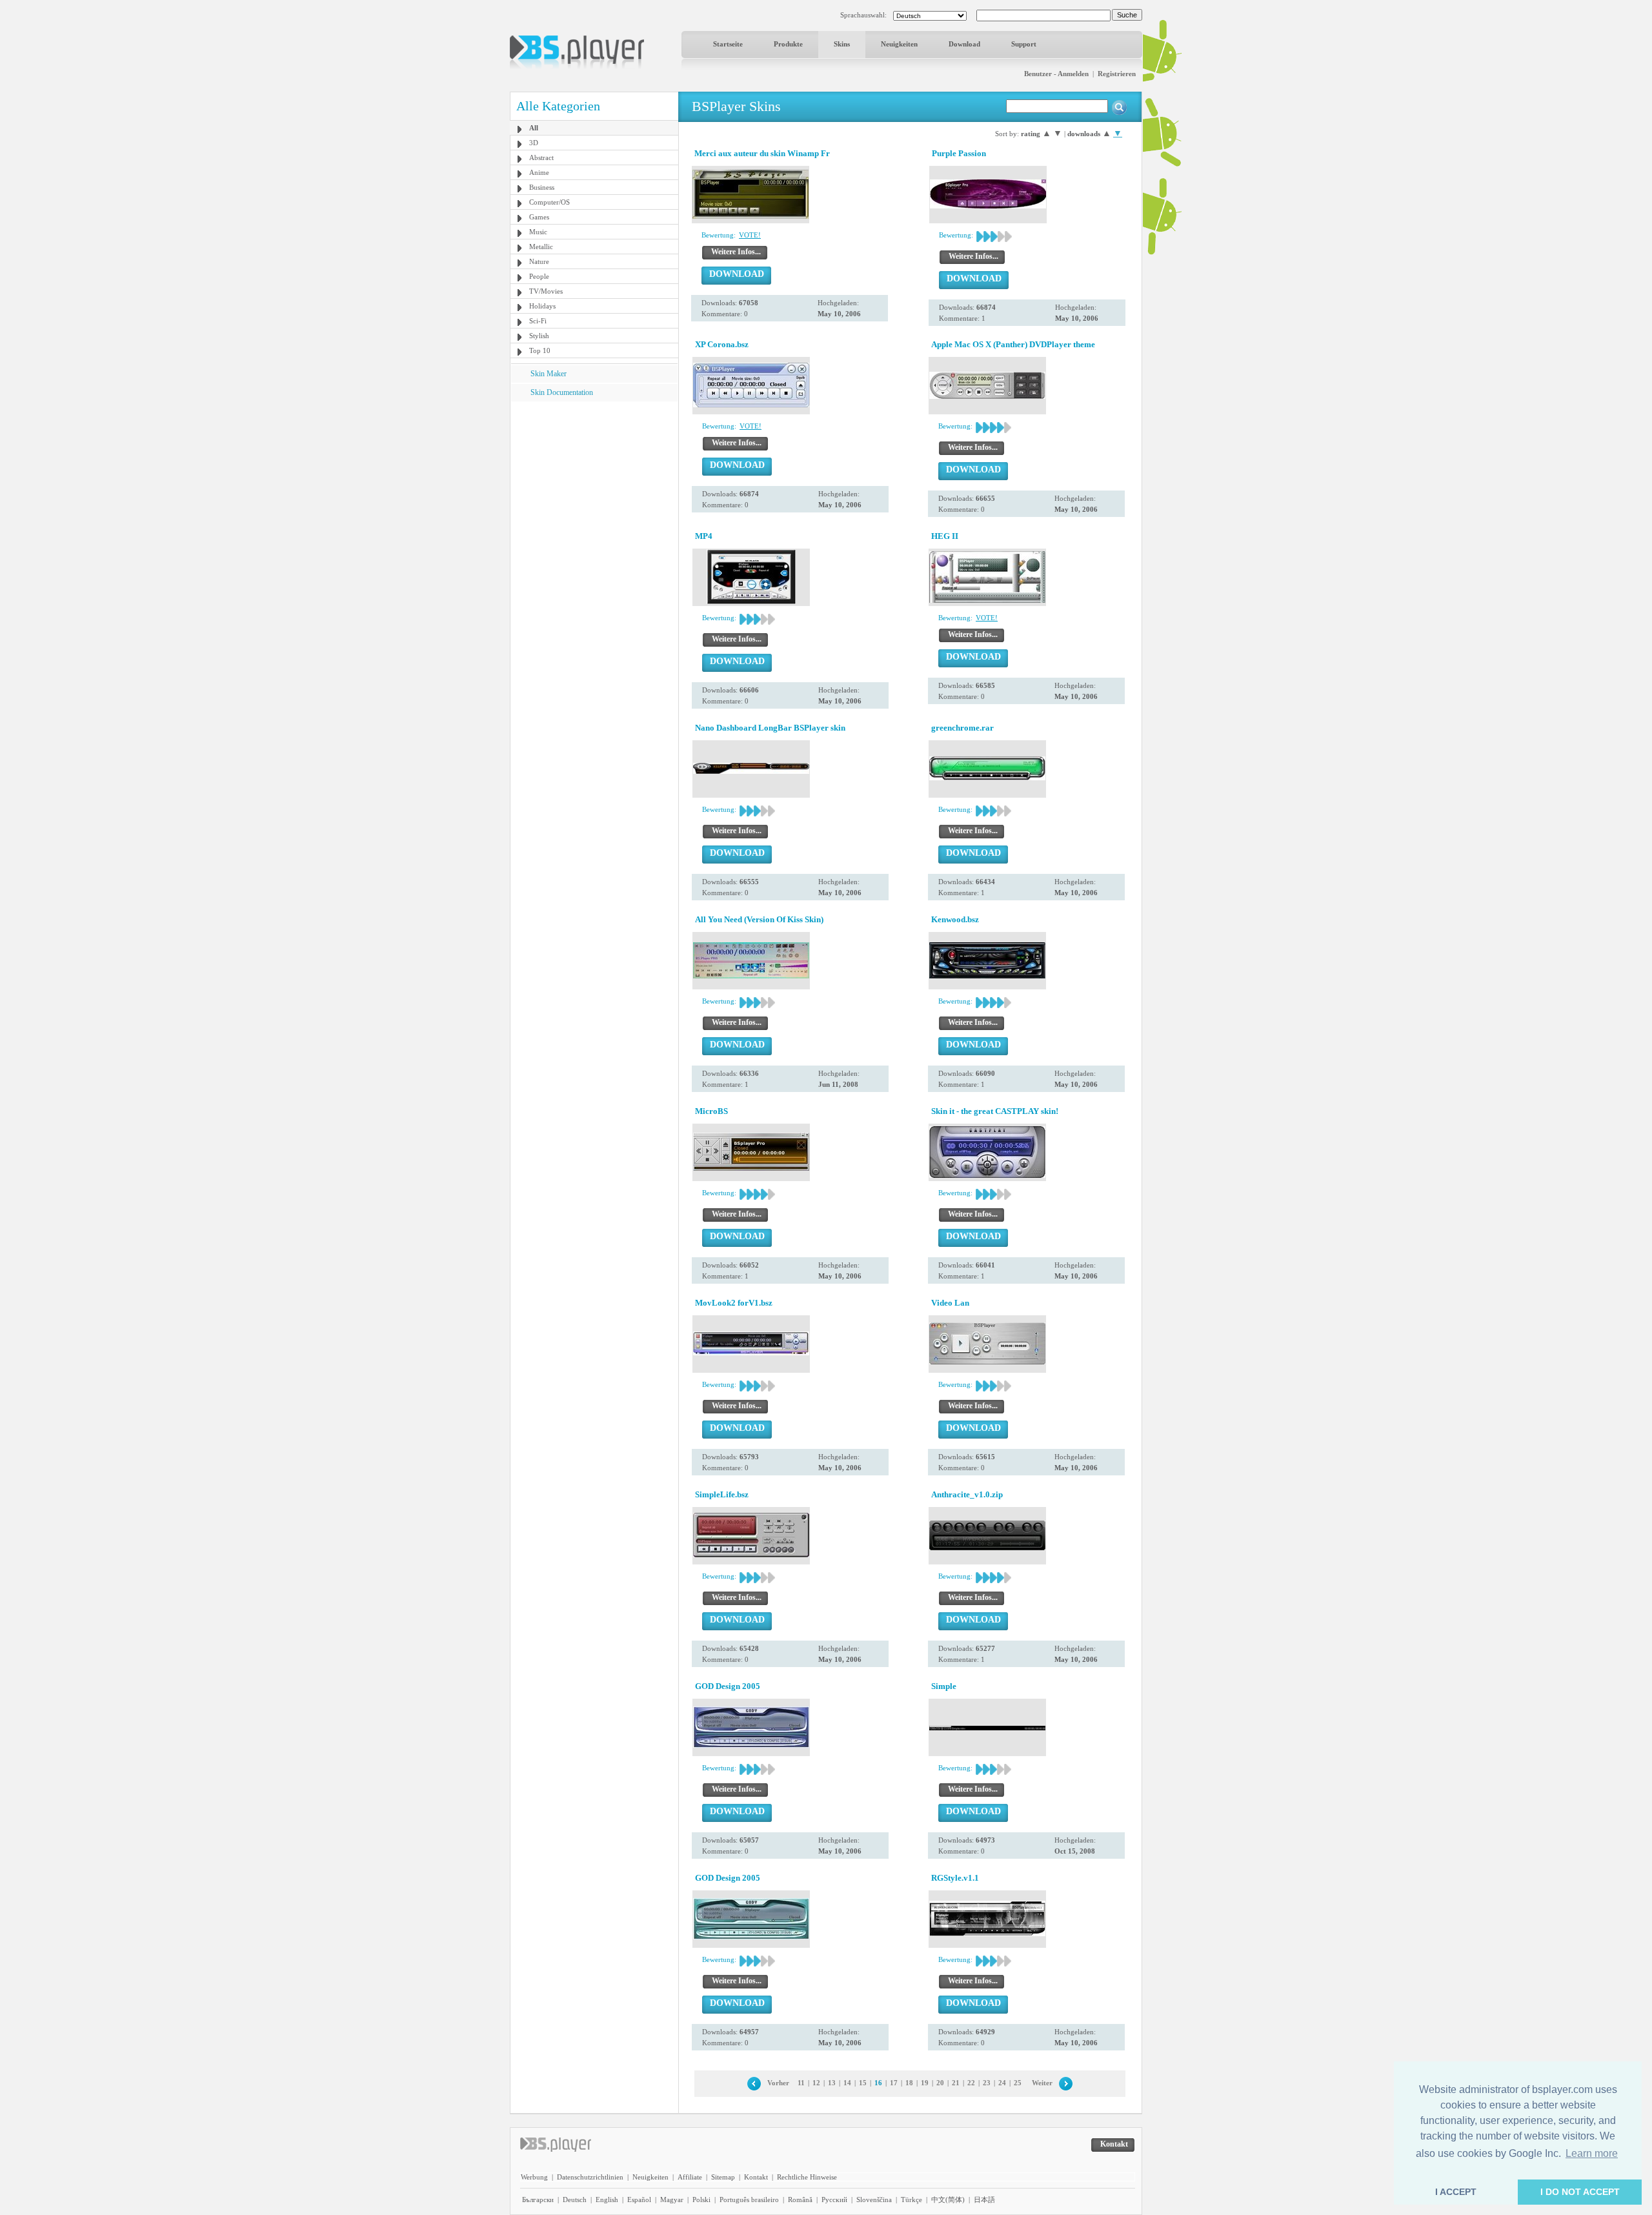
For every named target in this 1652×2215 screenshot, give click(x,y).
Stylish (539, 336)
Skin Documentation (562, 392)
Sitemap (723, 2177)
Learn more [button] (1592, 2153)
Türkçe (912, 2200)
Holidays (542, 306)
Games (539, 217)
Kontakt (756, 2177)
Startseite (728, 44)
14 (847, 2083)
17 (894, 2083)
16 (878, 2083)
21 (956, 2083)
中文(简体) (948, 2200)
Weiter (1042, 2083)
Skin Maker (549, 374)
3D (534, 143)
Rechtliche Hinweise (807, 2177)
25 (1018, 2083)
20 (940, 2083)
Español (639, 2200)
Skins (842, 44)
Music (538, 232)
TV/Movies (546, 291)
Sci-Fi (538, 321)
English (607, 2200)
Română (800, 2200)
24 (1002, 2083)
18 (909, 2083)
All (534, 128)
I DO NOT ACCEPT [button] (1580, 2192)
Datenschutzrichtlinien (590, 2177)
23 (987, 2083)
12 (816, 2083)
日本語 (984, 2200)
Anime (539, 172)
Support (1024, 44)
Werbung (534, 2177)
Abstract (541, 157)
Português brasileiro (749, 2200)
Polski (701, 2200)
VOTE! (750, 235)
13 (832, 2083)
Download (964, 44)
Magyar (672, 2200)
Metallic (541, 247)
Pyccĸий (834, 2200)
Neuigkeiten (899, 44)
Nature (539, 261)
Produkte (788, 44)
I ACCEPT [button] (1456, 2192)
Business (542, 187)
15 (863, 2083)
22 (971, 2083)
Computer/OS (549, 202)
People (539, 276)
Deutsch (575, 2200)
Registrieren (1117, 74)
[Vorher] (754, 2083)
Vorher (778, 2083)
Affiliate (690, 2177)
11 (801, 2083)
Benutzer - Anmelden (1056, 74)
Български (538, 2200)
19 (925, 2083)
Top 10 (540, 350)
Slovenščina (874, 2200)
